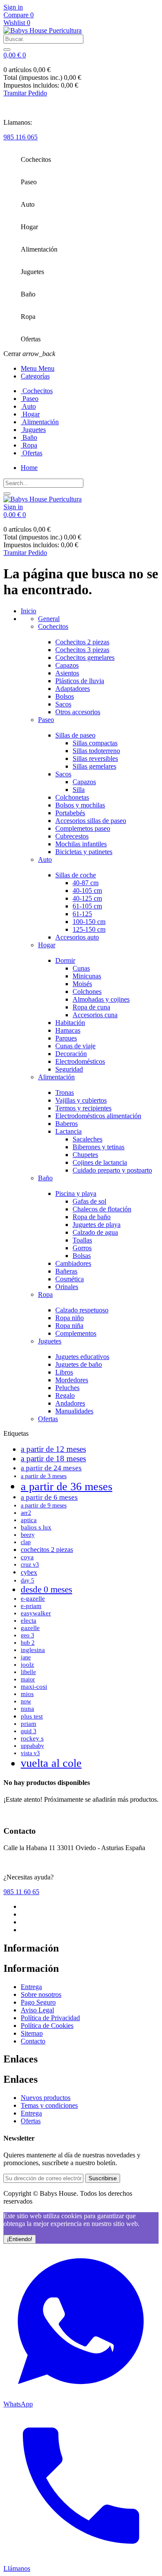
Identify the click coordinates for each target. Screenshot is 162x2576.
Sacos (63, 704)
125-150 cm (89, 929)
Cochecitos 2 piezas (82, 642)
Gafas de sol (89, 1201)
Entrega (31, 1987)
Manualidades (74, 1411)
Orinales (67, 1287)
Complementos (76, 1333)
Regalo (65, 1395)
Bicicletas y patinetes (84, 852)
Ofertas (48, 1419)
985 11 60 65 (21, 1892)
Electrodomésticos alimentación (98, 1116)
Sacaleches (87, 1139)
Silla (79, 790)
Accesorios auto (77, 937)
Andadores (70, 1403)
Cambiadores (73, 1263)
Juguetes (50, 1341)
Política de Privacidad (50, 2018)
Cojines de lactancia (100, 1162)
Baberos (67, 1124)
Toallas (82, 1240)
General (49, 619)
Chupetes (85, 1155)
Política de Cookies (47, 2026)
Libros (64, 1372)
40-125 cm (87, 898)
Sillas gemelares (94, 766)
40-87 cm (86, 883)
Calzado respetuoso (82, 1310)
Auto (45, 859)
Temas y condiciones (49, 2105)
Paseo (46, 720)
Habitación (70, 1023)
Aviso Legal (37, 2010)
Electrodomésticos (80, 1061)
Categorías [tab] (35, 376)
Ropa (45, 1294)
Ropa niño (70, 1318)
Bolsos (65, 696)
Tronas (65, 1093)
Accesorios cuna (95, 1015)
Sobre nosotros (41, 1994)
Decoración (71, 1054)
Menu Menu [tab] (38, 368)
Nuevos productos (46, 2098)
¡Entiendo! (20, 2239)
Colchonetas (72, 797)
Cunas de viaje (75, 1046)
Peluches (67, 1388)
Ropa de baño (92, 1217)
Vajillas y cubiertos (81, 1100)
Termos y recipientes (83, 1108)
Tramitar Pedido (25, 93)
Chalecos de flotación (102, 1209)
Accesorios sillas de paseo (91, 821)
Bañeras (66, 1271)
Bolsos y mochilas (80, 805)
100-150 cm (89, 922)
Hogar (47, 945)
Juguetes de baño (79, 1364)
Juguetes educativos (82, 1357)
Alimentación (56, 1077)
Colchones (87, 992)
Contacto (33, 2041)
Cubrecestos (72, 836)
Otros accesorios (78, 712)
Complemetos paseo (83, 828)
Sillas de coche (76, 875)
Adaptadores (73, 689)
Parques (66, 1038)
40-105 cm (87, 891)
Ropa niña (69, 1326)
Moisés (82, 984)
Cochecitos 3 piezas (82, 650)
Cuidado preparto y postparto (112, 1170)
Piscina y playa (76, 1193)
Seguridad (69, 1069)
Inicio (29, 611)
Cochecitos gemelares (85, 657)
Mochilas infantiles (81, 844)
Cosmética (70, 1279)
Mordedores (72, 1380)
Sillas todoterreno (96, 751)
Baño (45, 1178)
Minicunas (87, 976)
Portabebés (70, 813)
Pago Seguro (38, 2002)
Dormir (65, 960)
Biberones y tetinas (98, 1147)
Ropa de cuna (91, 1007)
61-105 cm (87, 906)
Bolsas (82, 1256)
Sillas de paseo (75, 735)
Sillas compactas (95, 743)
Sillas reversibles (95, 758)
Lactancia (68, 1131)
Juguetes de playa (97, 1225)
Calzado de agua (95, 1232)
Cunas (81, 968)
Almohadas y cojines (101, 999)
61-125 (82, 914)
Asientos (67, 673)
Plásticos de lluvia (80, 681)
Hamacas (68, 1030)
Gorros (82, 1248)
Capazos (67, 665)
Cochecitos (53, 626)
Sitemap (32, 2033)
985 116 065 (21, 137)
